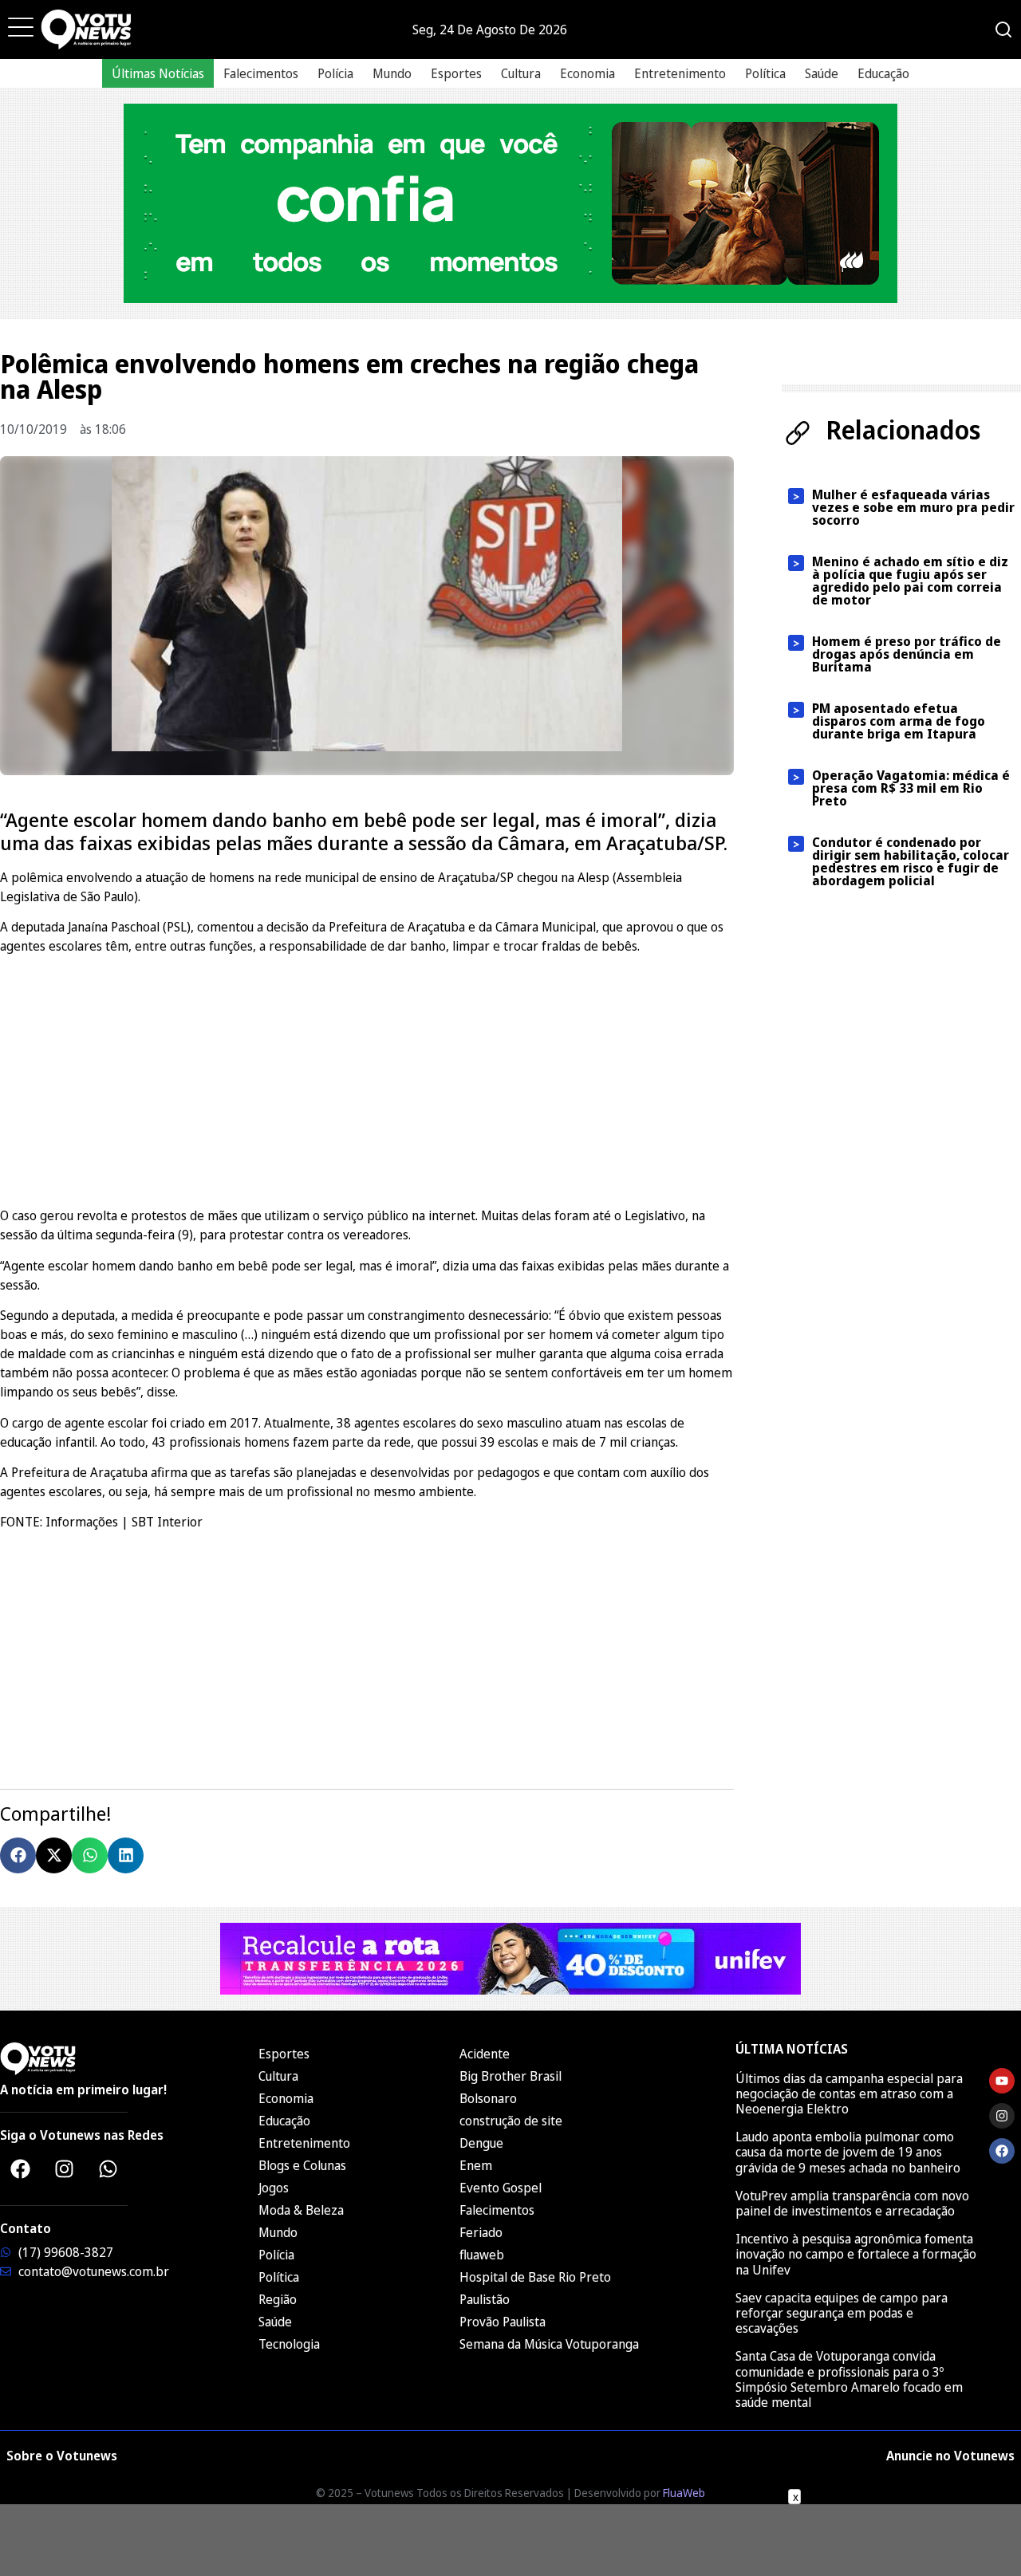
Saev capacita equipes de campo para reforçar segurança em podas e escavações (842, 2313)
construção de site (511, 2121)
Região (278, 2299)
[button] (18, 1855)
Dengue (481, 2143)
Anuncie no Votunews (950, 2456)
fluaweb (482, 2255)
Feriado (481, 2232)
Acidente (485, 2054)
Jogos (274, 2188)
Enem (476, 2165)
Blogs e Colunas (302, 2165)
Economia (587, 73)
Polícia (335, 73)
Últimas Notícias (158, 73)
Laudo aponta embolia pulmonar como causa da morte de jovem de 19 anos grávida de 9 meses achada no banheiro (848, 2152)
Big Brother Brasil (510, 2076)
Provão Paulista (503, 2322)
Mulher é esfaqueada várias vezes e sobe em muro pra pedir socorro (913, 507)
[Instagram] (64, 2169)
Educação (883, 73)
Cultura (521, 73)
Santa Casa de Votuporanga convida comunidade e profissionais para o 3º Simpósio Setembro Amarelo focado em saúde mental (849, 2379)
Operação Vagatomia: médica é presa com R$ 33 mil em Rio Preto (911, 788)
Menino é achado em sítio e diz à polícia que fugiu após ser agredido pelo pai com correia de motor (910, 581)
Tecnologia (289, 2344)
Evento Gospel (501, 2188)
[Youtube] (1002, 2081)
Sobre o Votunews (62, 2456)
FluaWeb (684, 2493)
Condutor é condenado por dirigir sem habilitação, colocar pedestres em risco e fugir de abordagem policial (911, 861)
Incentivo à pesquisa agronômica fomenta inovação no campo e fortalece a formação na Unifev (856, 2254)
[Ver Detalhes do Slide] (510, 203)
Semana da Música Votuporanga (549, 2344)
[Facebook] (20, 2169)
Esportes (456, 73)
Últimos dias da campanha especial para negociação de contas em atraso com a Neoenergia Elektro (849, 2093)
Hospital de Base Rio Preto (535, 2277)
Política (765, 73)
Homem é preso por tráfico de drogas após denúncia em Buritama (907, 654)
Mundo (392, 73)
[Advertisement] (367, 1078)
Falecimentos (261, 73)
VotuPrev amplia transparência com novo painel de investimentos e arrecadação (852, 2203)
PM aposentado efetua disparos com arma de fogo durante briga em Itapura (899, 721)
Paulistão (485, 2299)
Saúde (822, 73)
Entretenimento (680, 73)
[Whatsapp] (108, 2169)
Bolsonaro (488, 2098)
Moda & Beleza (301, 2210)
